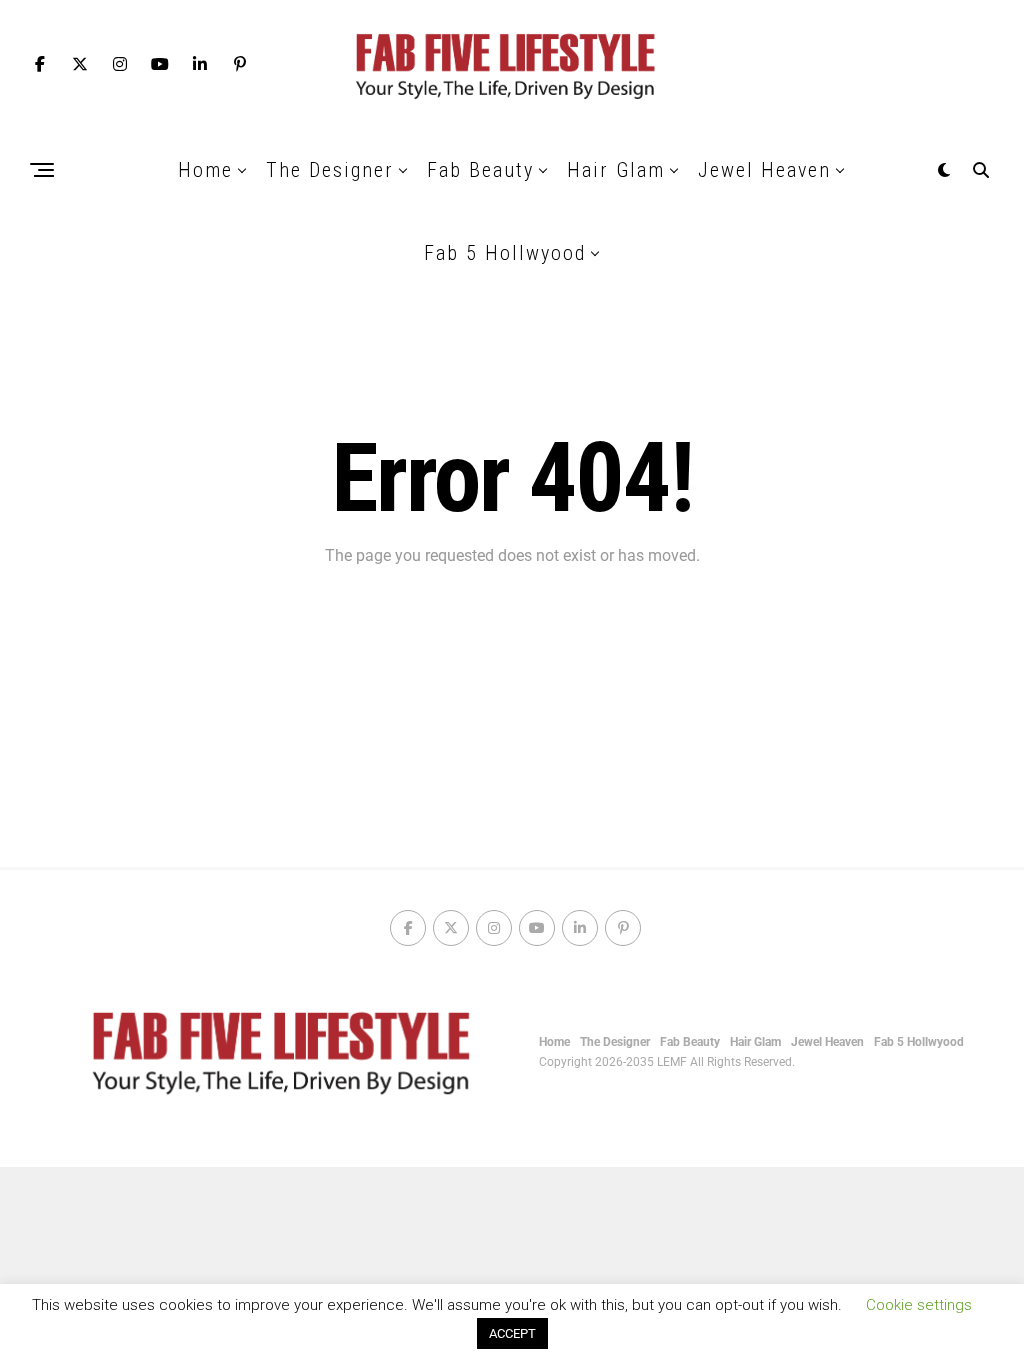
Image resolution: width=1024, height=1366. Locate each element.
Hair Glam (616, 170)
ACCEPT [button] (512, 1333)
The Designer (330, 170)
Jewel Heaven (764, 170)
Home (205, 170)
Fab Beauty (480, 170)
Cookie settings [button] (919, 1305)
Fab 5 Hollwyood (505, 253)
